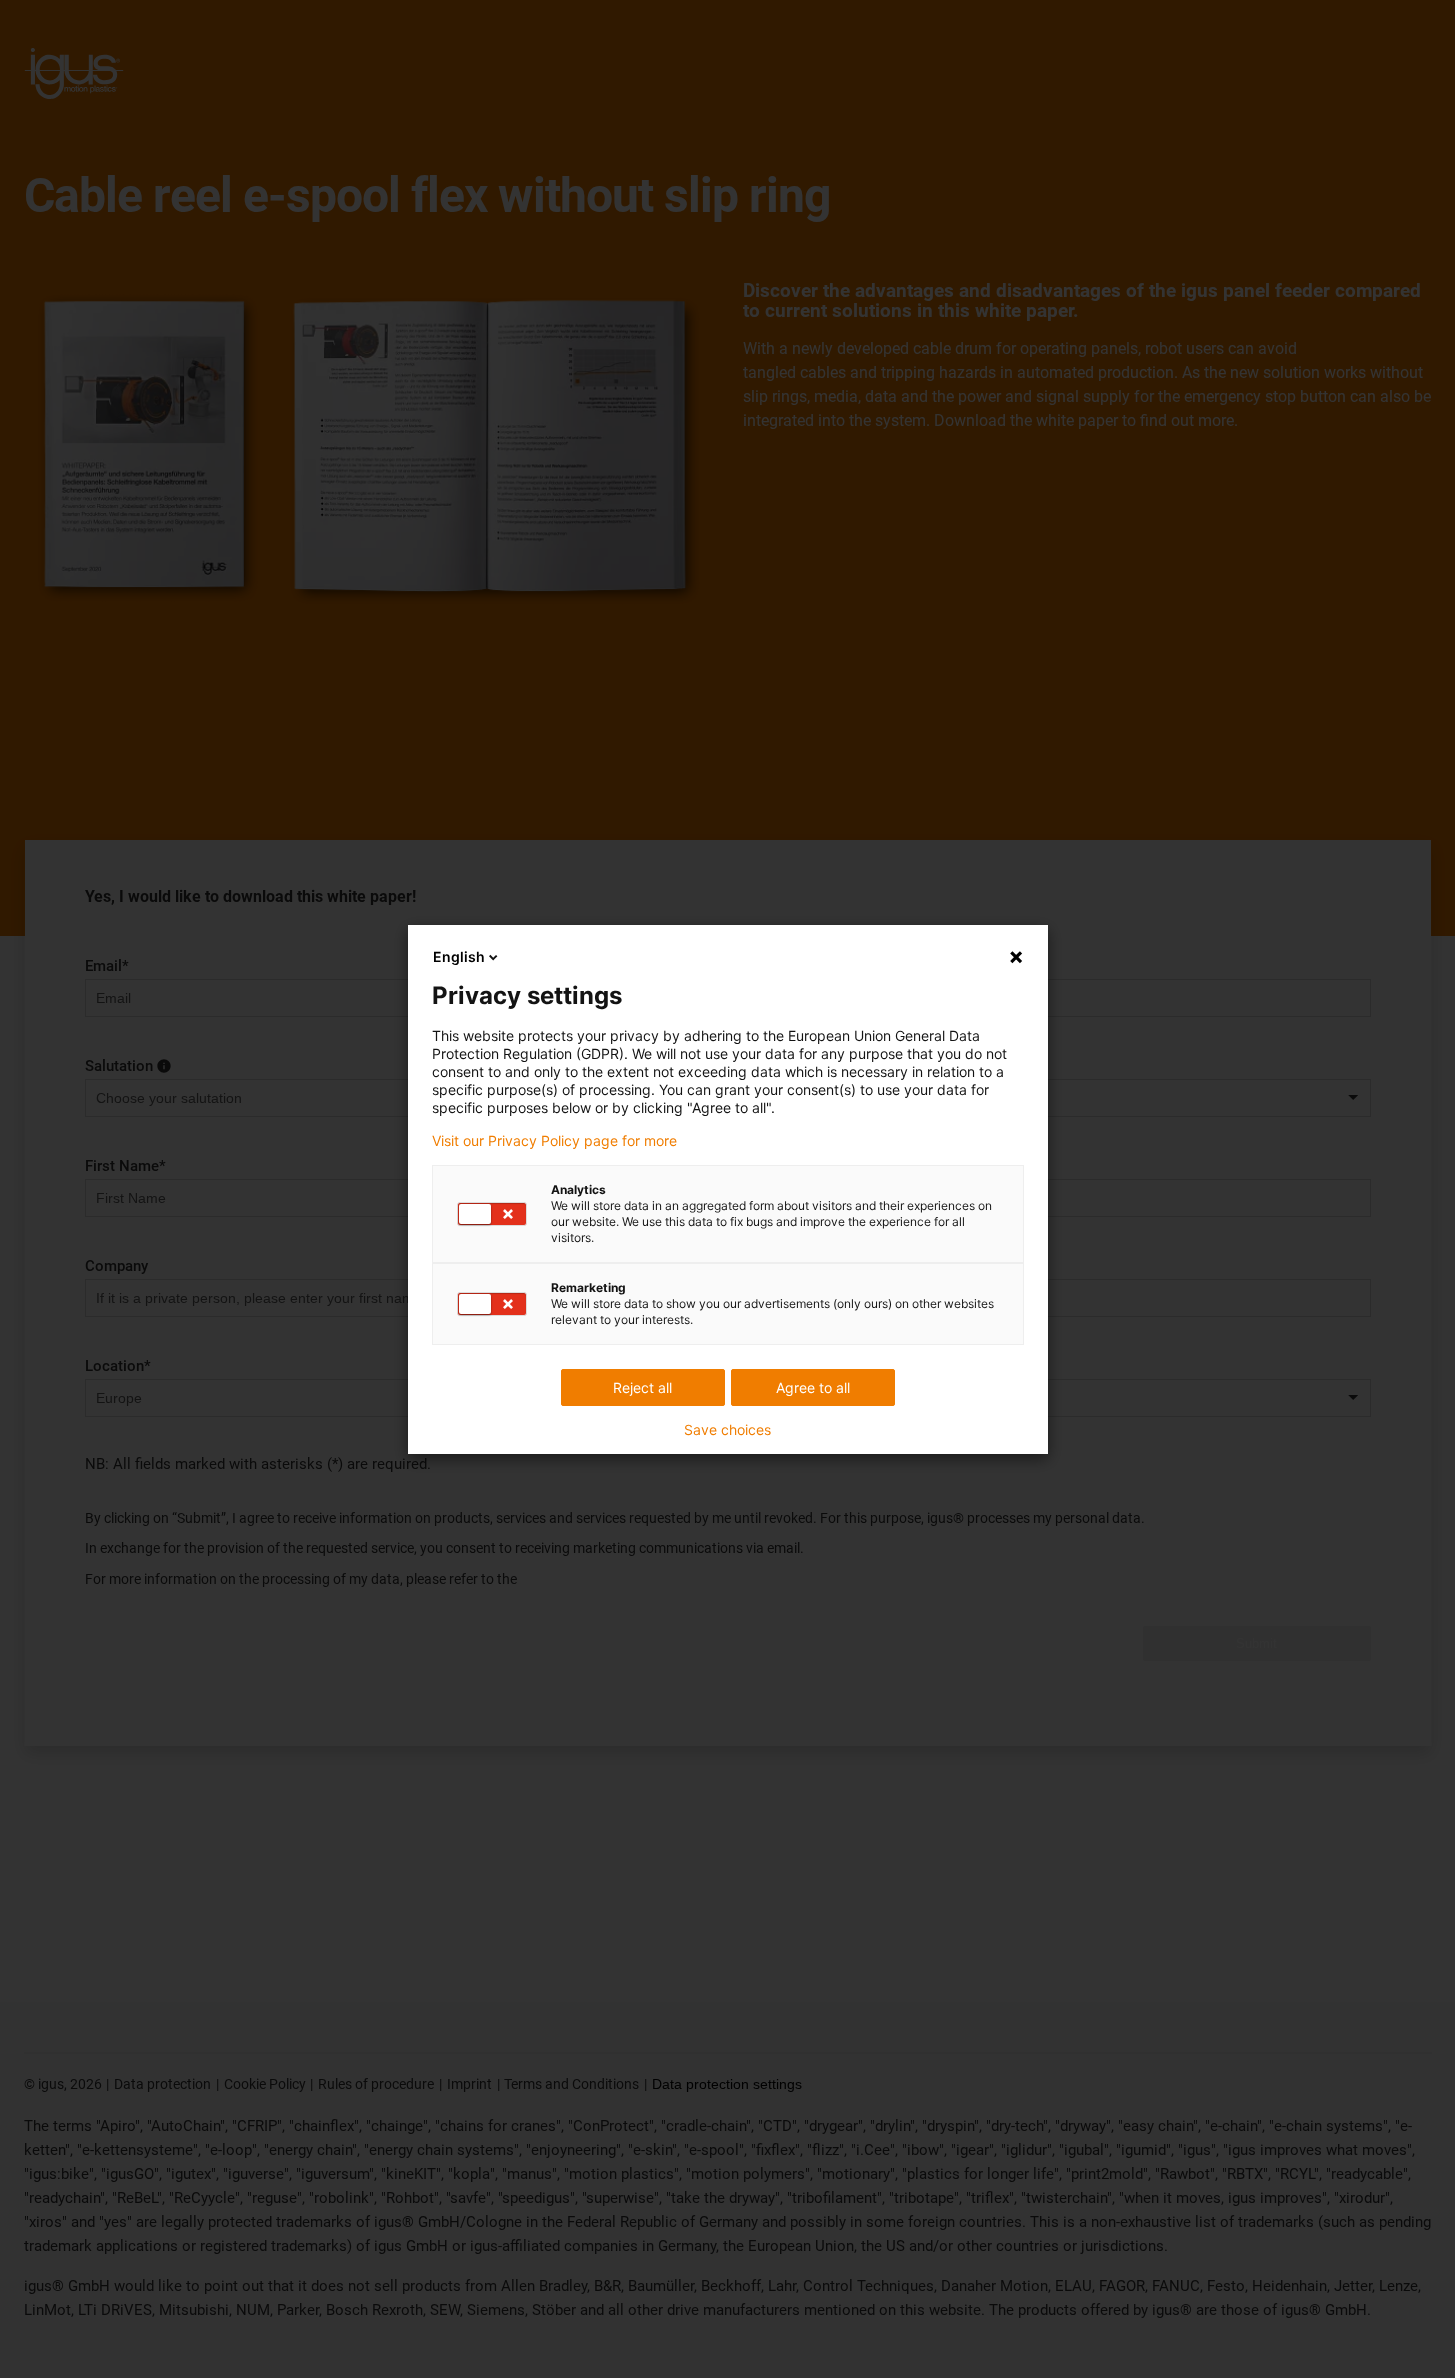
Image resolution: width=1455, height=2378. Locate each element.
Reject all (642, 1387)
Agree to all (813, 1387)
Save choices (727, 1430)
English (459, 956)
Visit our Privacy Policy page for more (554, 1141)
